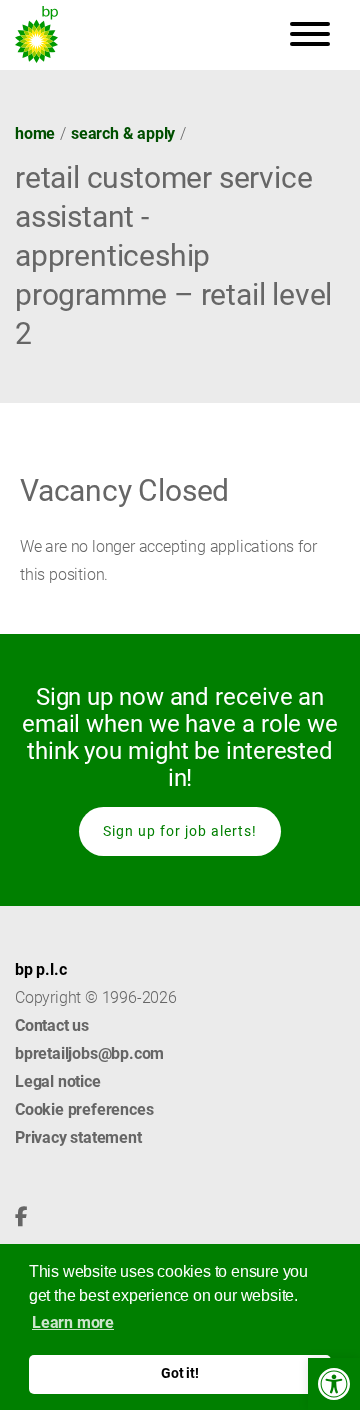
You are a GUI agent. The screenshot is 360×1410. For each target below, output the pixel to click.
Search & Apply (123, 133)
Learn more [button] (73, 1322)
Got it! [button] (180, 1373)
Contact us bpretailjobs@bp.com (89, 1039)
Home (35, 133)
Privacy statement (78, 1137)
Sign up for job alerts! (180, 831)
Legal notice (58, 1081)
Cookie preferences (84, 1109)
